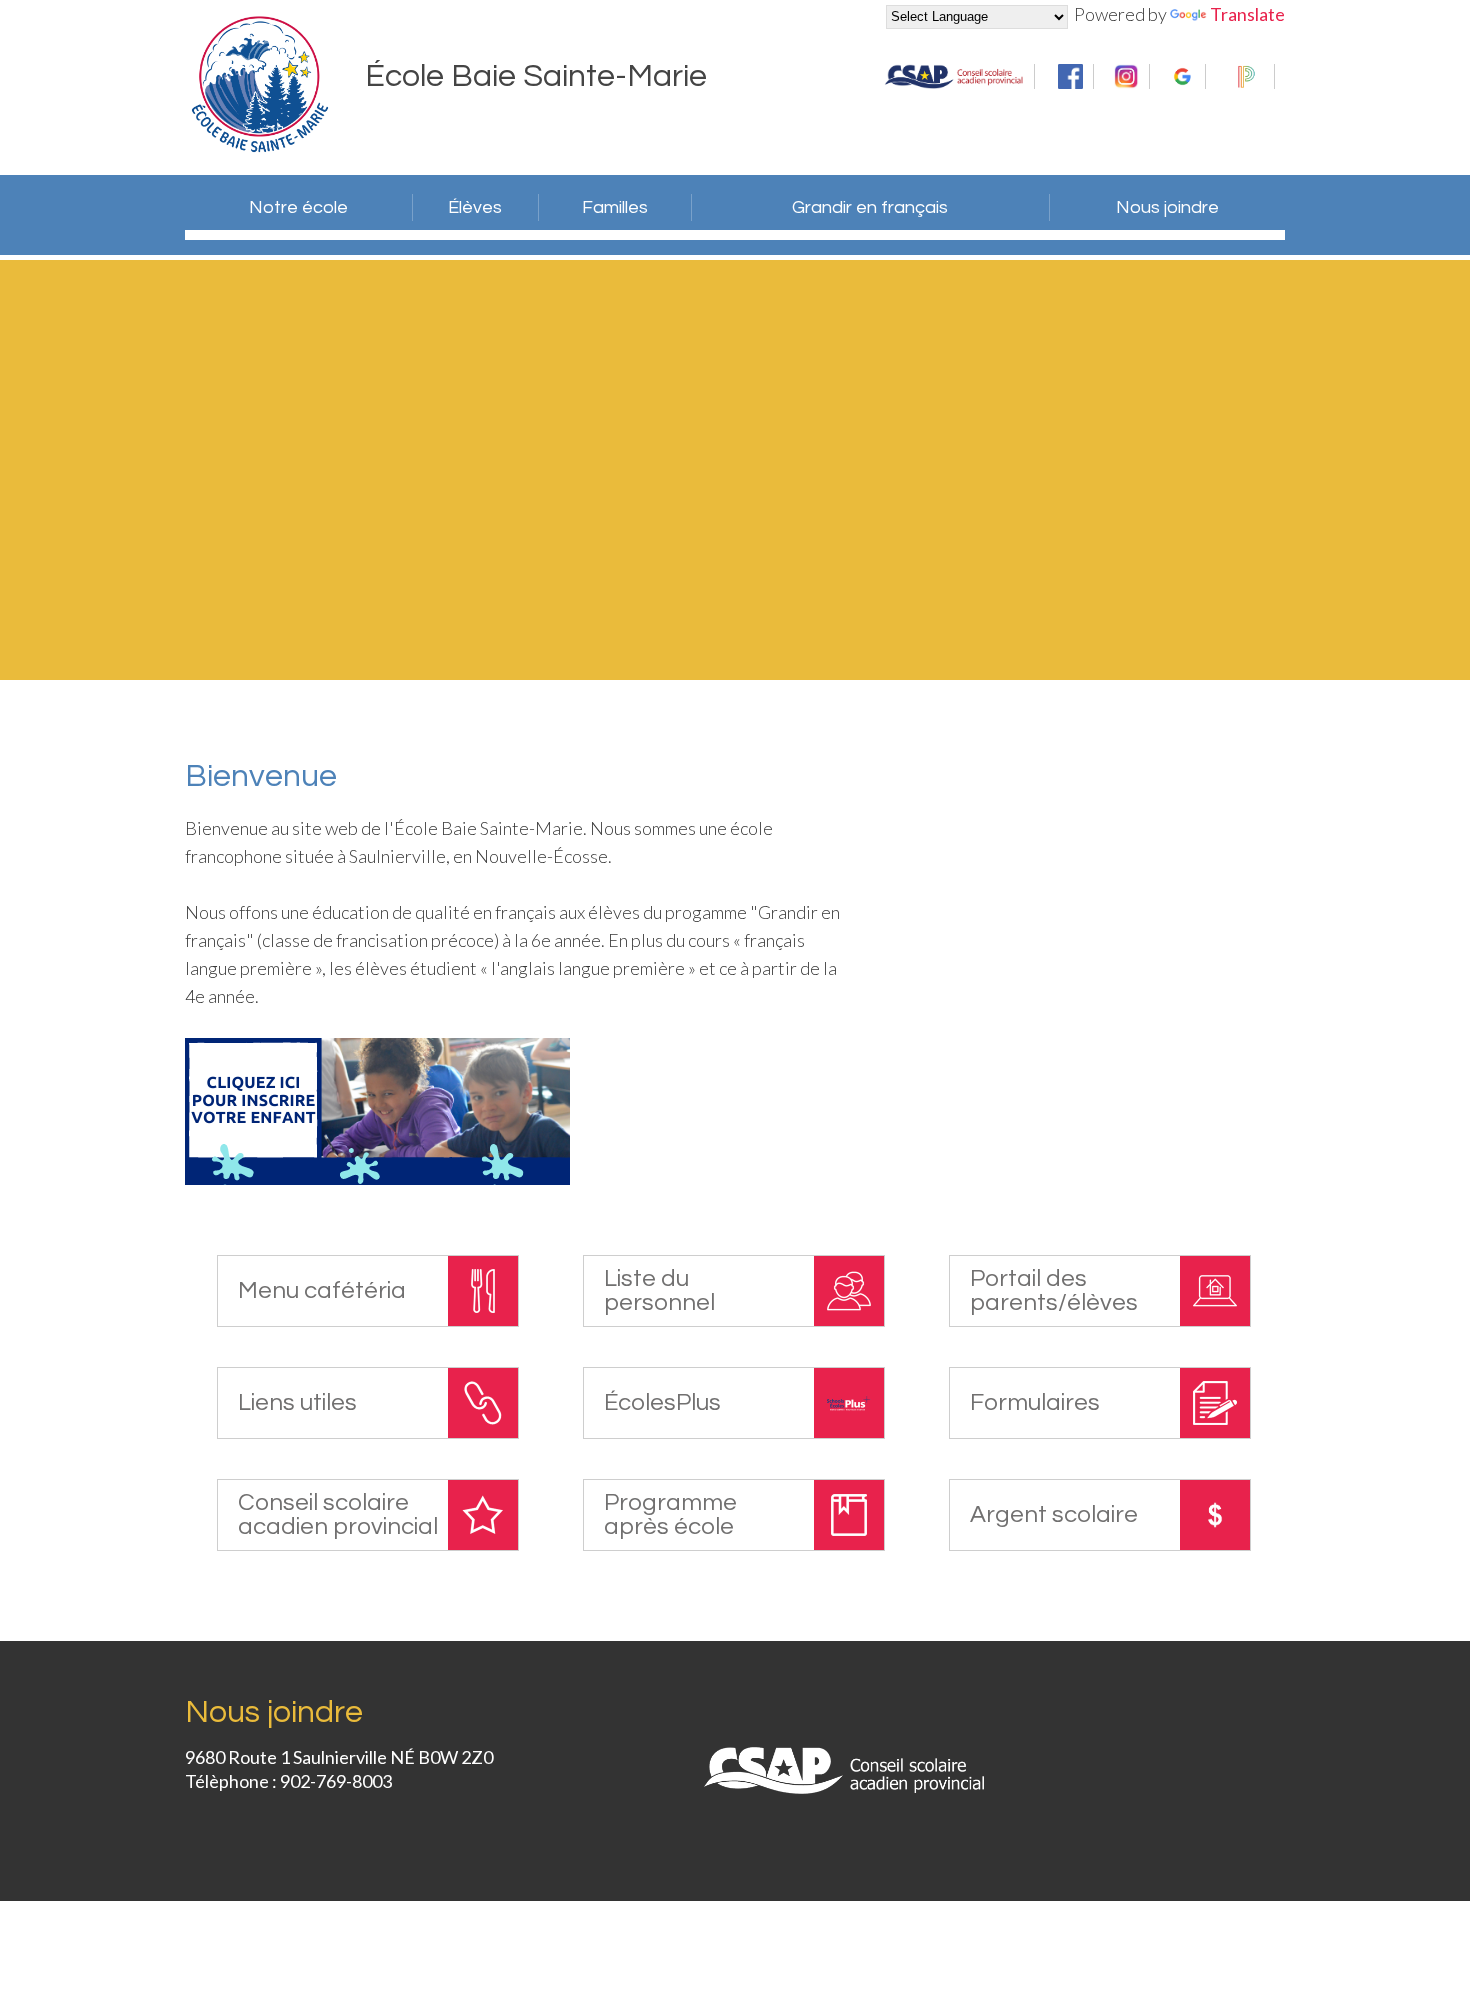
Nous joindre (1167, 207)
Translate (1247, 14)
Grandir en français (870, 207)
